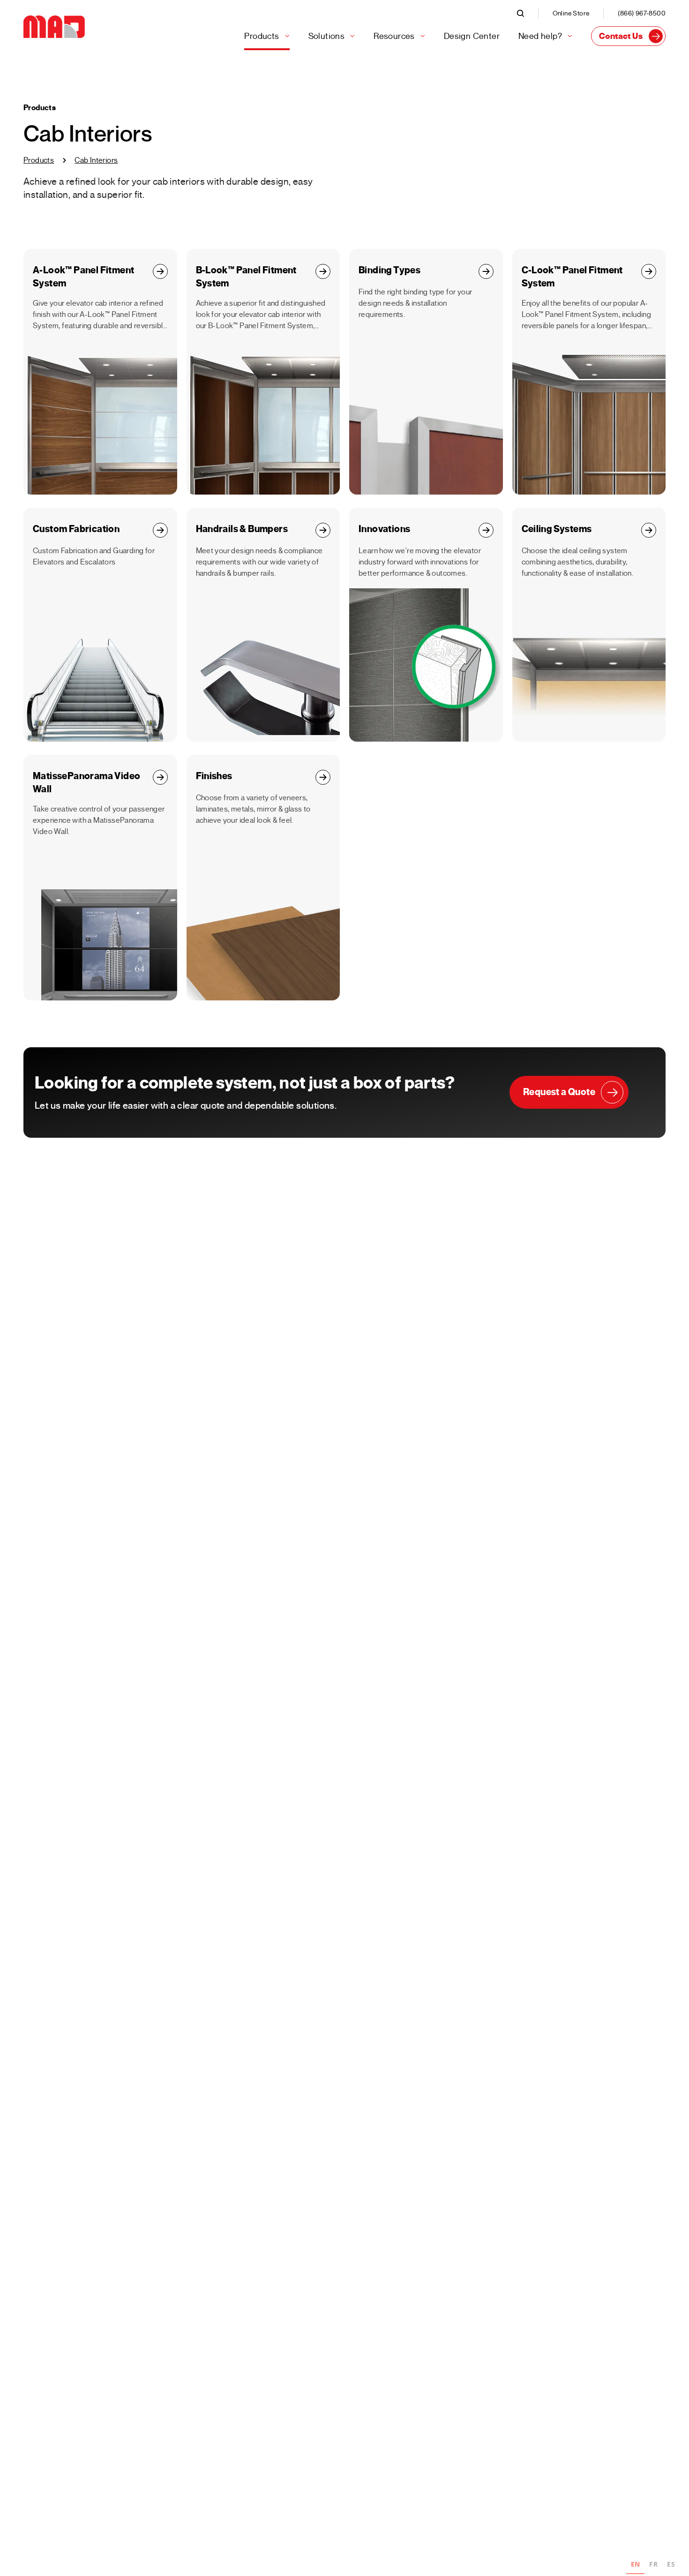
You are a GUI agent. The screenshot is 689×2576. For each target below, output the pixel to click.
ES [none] (671, 2564)
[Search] (527, 13)
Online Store (571, 13)
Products (39, 160)
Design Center (472, 36)
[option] (653, 2565)
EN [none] (636, 2564)
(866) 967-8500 (642, 13)
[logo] (54, 27)
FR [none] (653, 2564)
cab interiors (96, 160)
